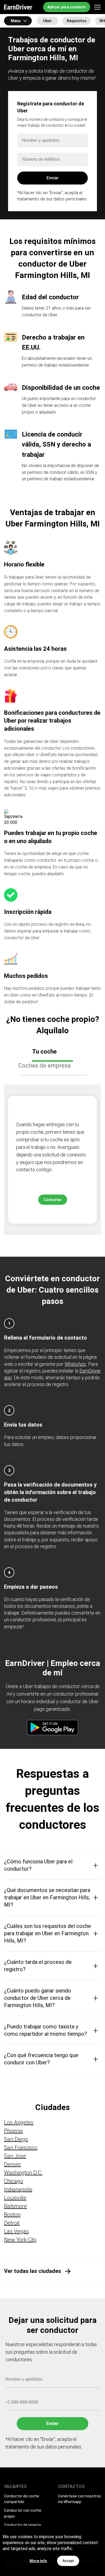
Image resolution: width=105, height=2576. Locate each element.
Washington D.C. (23, 2173)
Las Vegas (16, 2231)
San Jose (15, 2156)
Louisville (15, 2198)
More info (38, 2561)
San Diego (16, 2139)
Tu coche (44, 1051)
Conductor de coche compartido (22, 2499)
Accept (68, 2561)
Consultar (53, 1200)
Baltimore (15, 2206)
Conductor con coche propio (23, 2513)
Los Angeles (19, 2122)
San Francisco (21, 2148)
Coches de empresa (45, 1066)
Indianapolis (18, 2189)
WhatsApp (75, 1364)
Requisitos (77, 21)
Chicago (13, 2181)
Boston (12, 2215)
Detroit (12, 2223)
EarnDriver (18, 7)
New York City (20, 2240)
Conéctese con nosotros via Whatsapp (79, 2499)
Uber (47, 21)
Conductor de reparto (23, 2525)
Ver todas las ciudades (33, 2271)
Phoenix (13, 2131)
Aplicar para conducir (67, 7)
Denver (13, 2164)
